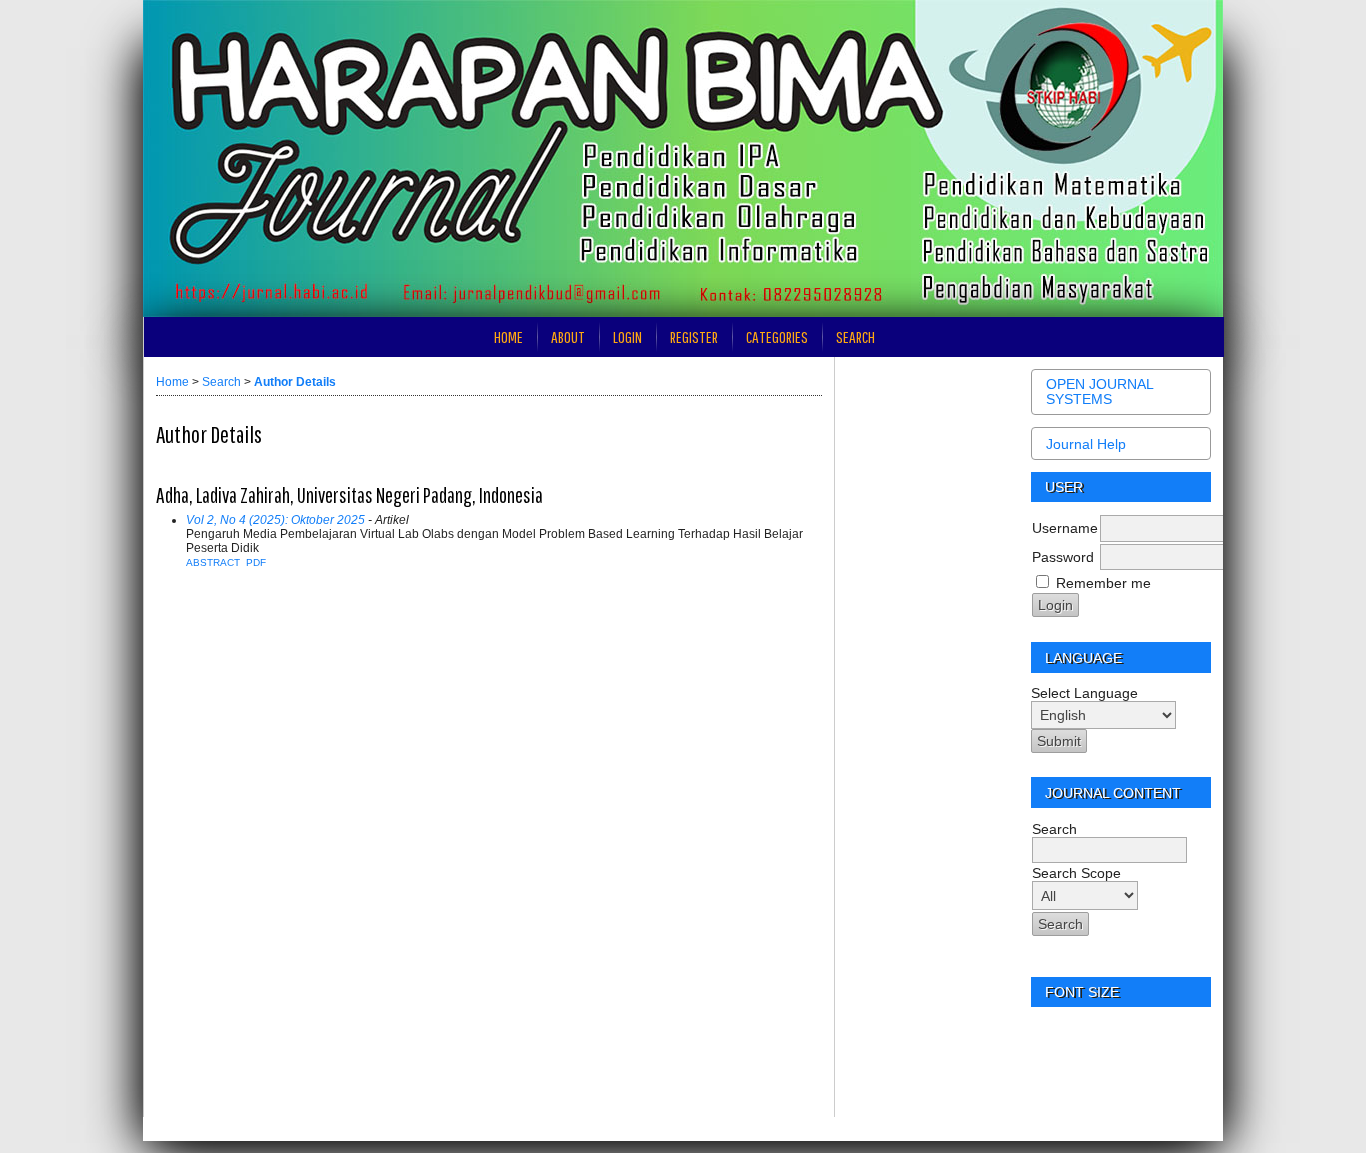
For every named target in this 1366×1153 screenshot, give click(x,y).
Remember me (1103, 583)
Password (1063, 557)
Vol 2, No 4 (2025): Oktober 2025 (275, 520)
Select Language (1084, 693)
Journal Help (1086, 444)
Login (627, 336)
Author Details (295, 382)
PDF (256, 562)
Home (508, 336)
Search (855, 336)
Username (1065, 528)
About (568, 336)
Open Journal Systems (1099, 392)
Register (694, 336)
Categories (777, 336)
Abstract (213, 562)
